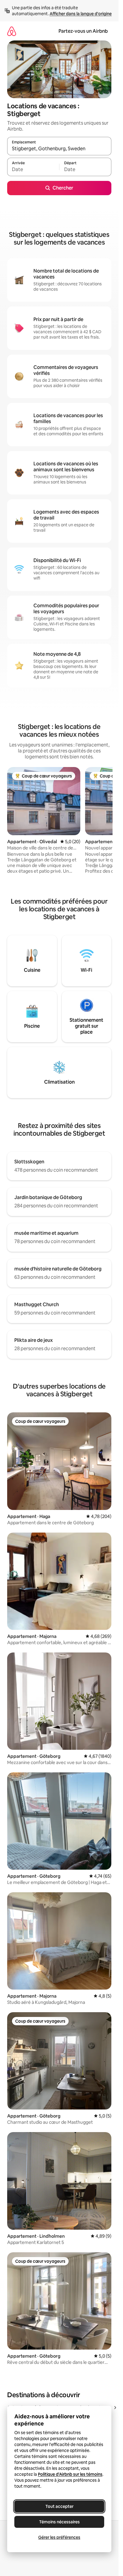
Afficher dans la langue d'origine (81, 14)
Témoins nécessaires (59, 2522)
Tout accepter (59, 2506)
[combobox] (59, 149)
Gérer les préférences (59, 2537)
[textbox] (33, 170)
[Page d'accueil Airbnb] (12, 31)
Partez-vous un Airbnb (83, 31)
